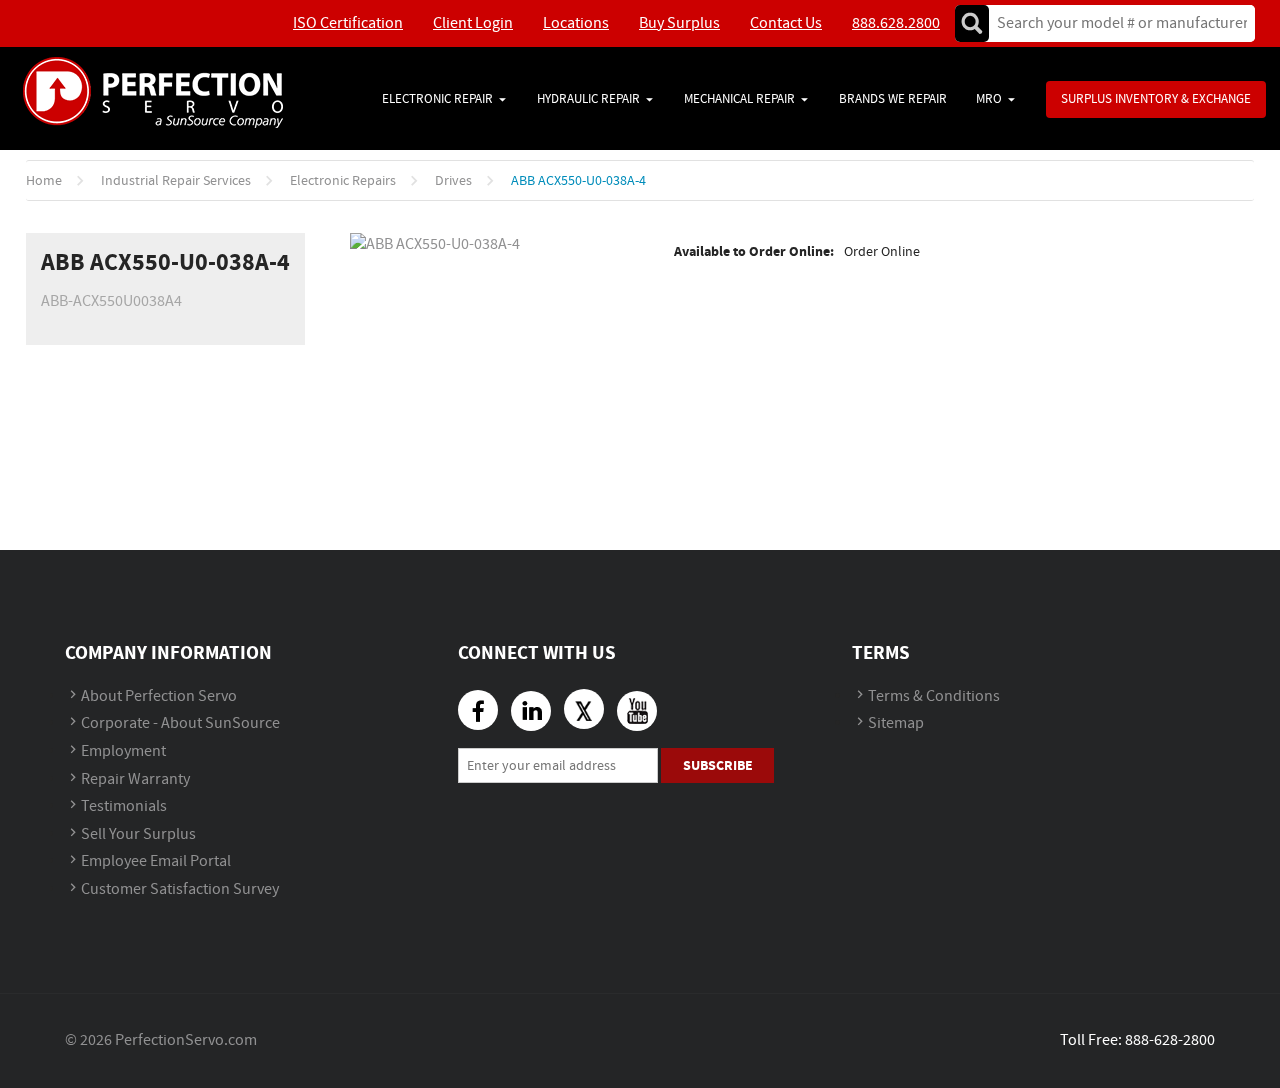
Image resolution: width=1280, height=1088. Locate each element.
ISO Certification (348, 23)
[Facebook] (478, 710)
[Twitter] (584, 709)
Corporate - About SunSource (180, 723)
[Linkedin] (531, 711)
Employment (123, 751)
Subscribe (718, 765)
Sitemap (896, 723)
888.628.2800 (896, 23)
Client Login (473, 23)
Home (44, 181)
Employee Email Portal (156, 861)
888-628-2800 (1170, 1040)
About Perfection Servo (159, 696)
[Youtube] (637, 711)
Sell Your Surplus (138, 834)
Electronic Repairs (343, 181)
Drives (453, 181)
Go (972, 23)
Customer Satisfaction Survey (180, 889)
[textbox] (1115, 23)
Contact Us (786, 23)
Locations (576, 23)
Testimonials (124, 806)
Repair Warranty (135, 779)
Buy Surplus (679, 23)
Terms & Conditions (934, 696)
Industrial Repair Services (176, 181)
